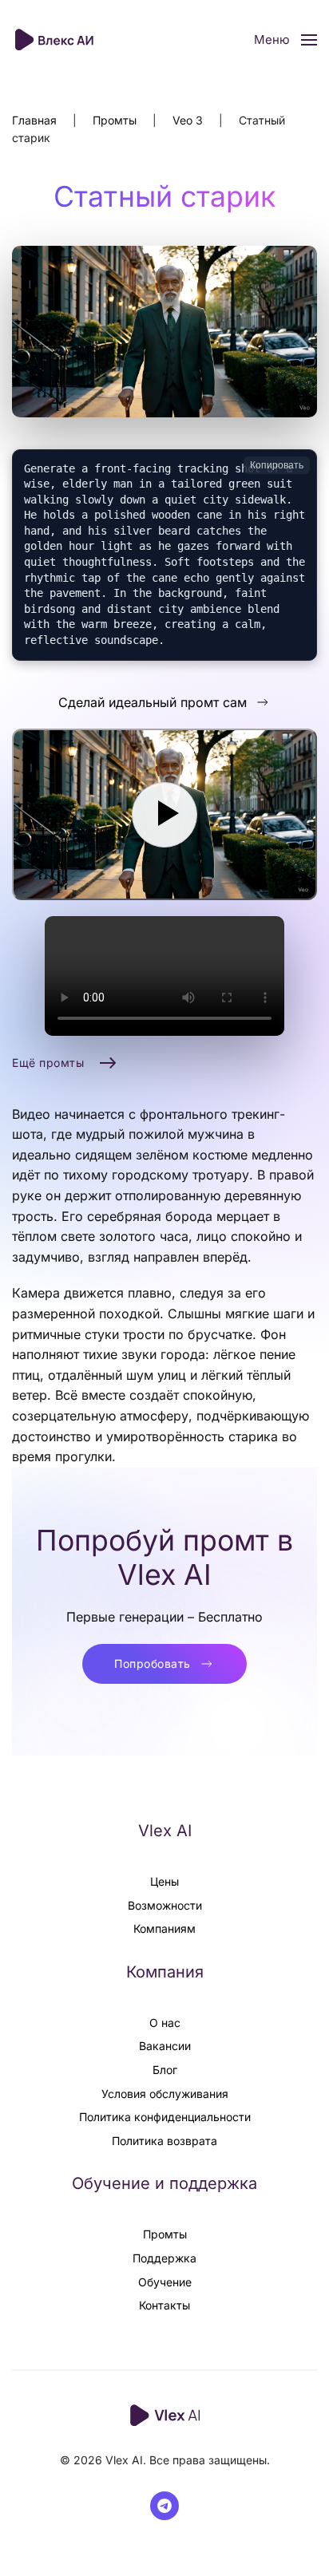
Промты (165, 2234)
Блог (165, 2070)
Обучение (165, 2282)
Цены (164, 1881)
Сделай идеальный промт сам (153, 702)
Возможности (165, 1905)
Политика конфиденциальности (165, 2117)
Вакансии (165, 2046)
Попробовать (153, 1663)
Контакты (164, 2305)
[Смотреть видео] (164, 814)
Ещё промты (48, 1063)
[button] (285, 40)
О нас (165, 2023)
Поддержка (164, 2258)
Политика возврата (164, 2141)
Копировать (277, 465)
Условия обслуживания (165, 2094)
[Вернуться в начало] (56, 40)
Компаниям (164, 1928)
